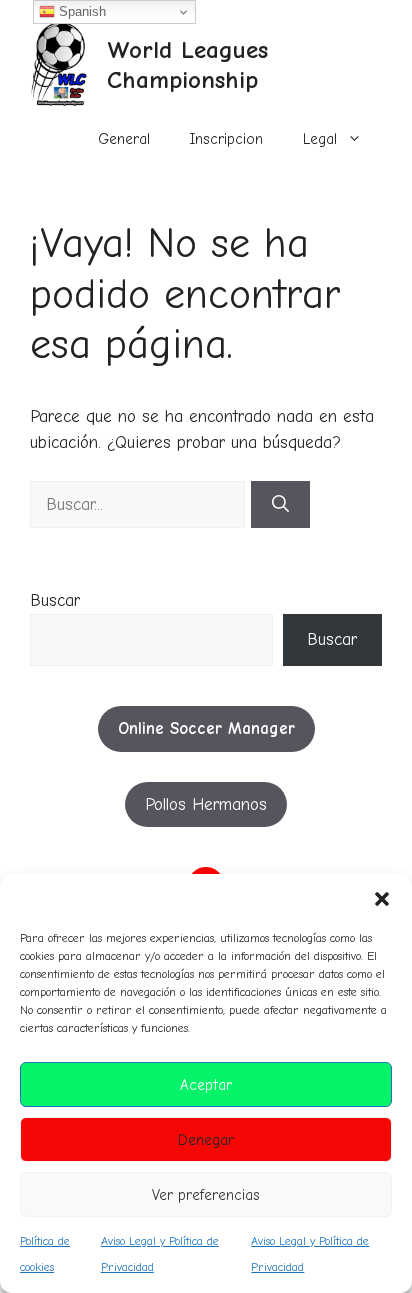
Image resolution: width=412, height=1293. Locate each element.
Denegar (206, 1140)
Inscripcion (226, 139)
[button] (382, 899)
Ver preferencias (206, 1195)
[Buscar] (280, 505)
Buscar (55, 600)
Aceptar (206, 1085)
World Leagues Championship (187, 64)
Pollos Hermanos (206, 804)
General (124, 139)
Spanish (80, 11)
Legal (320, 139)
